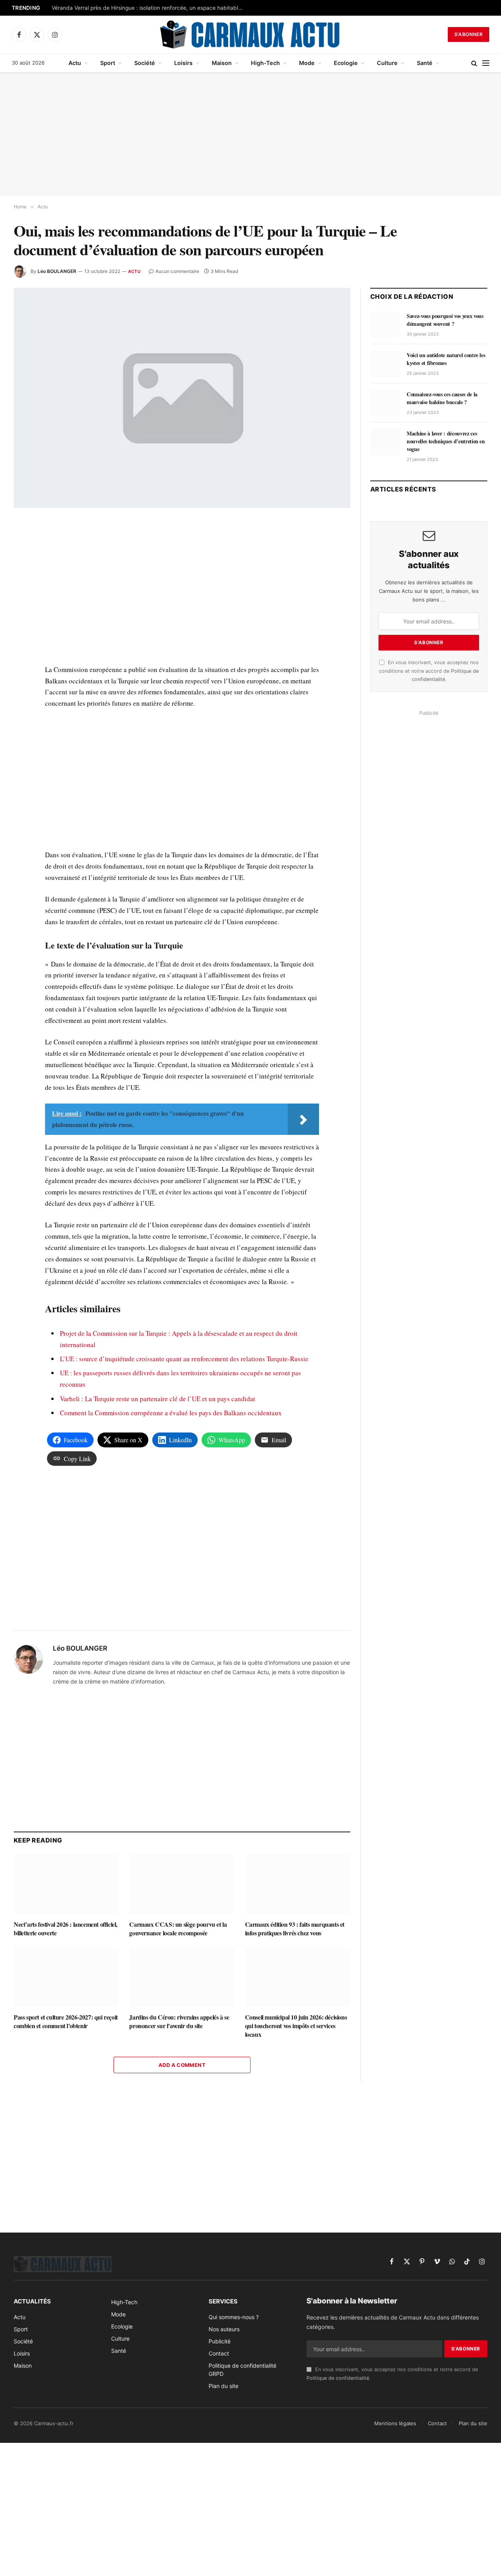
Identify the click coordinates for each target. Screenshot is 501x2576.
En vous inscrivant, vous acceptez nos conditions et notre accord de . (429, 671)
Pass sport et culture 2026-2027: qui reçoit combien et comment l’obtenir (66, 2021)
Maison (222, 63)
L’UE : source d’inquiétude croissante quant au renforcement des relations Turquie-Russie (184, 1359)
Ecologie (346, 63)
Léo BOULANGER (57, 271)
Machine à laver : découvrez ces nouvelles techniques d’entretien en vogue (446, 441)
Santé (425, 63)
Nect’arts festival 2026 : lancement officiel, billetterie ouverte (66, 1929)
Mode (307, 63)
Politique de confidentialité (338, 2378)
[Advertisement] (250, 135)
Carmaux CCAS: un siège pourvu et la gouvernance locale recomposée (178, 1929)
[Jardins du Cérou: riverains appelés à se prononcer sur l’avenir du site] (182, 1977)
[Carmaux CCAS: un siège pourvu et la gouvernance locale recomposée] (182, 1884)
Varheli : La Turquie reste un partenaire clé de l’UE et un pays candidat (158, 1399)
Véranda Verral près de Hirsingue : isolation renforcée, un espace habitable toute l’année (150, 8)
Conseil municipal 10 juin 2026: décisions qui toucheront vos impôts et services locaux (296, 2026)
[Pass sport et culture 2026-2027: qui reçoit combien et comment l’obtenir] (66, 1977)
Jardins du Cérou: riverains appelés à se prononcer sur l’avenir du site (179, 2021)
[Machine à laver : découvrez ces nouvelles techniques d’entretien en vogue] (385, 442)
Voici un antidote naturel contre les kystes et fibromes (446, 359)
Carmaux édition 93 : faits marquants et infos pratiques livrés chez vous (295, 1929)
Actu (75, 63)
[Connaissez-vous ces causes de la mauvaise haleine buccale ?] (385, 403)
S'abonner (469, 34)
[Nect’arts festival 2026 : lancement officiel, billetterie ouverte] (66, 1884)
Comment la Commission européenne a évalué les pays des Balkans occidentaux (171, 1413)
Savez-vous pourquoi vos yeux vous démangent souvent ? (445, 320)
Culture (387, 63)
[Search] (474, 63)
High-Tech (265, 63)
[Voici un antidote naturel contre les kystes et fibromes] (385, 364)
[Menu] (486, 63)
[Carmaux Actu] (251, 34)
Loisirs (183, 63)
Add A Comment (182, 2065)
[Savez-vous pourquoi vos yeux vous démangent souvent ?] (385, 325)
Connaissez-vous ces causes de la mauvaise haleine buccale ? (442, 398)
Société (145, 63)
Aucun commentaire (177, 271)
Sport (108, 63)
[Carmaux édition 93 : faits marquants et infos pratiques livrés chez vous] (298, 1884)
